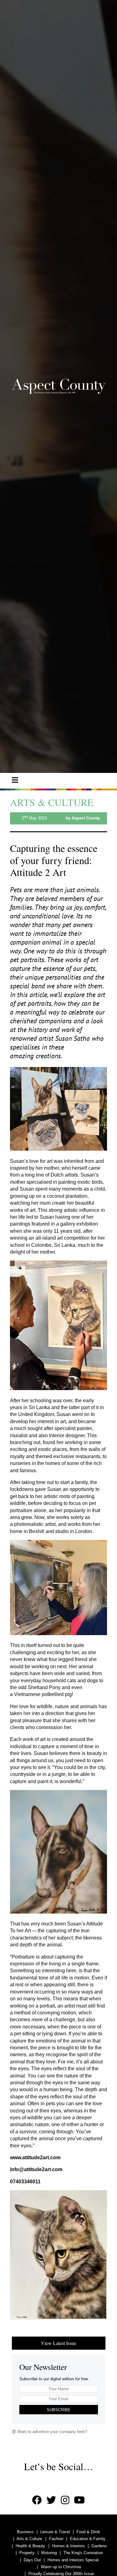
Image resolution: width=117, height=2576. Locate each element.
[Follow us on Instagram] (65, 2500)
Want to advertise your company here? (51, 2432)
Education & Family (88, 2539)
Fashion (56, 2539)
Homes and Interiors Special (73, 2560)
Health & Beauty (30, 2546)
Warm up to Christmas (61, 2567)
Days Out (32, 2560)
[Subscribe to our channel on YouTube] (79, 2500)
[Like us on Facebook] (37, 2500)
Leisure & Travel (55, 2532)
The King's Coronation (83, 2553)
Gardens (99, 2546)
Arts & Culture (29, 2539)
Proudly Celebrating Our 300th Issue (61, 2574)
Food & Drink (88, 2532)
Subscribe (59, 2410)
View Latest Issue (58, 2343)
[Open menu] (15, 780)
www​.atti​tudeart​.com (35, 2158)
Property (27, 2553)
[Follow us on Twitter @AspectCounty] (51, 2500)
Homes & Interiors (68, 2546)
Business (25, 2532)
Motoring (49, 2553)
